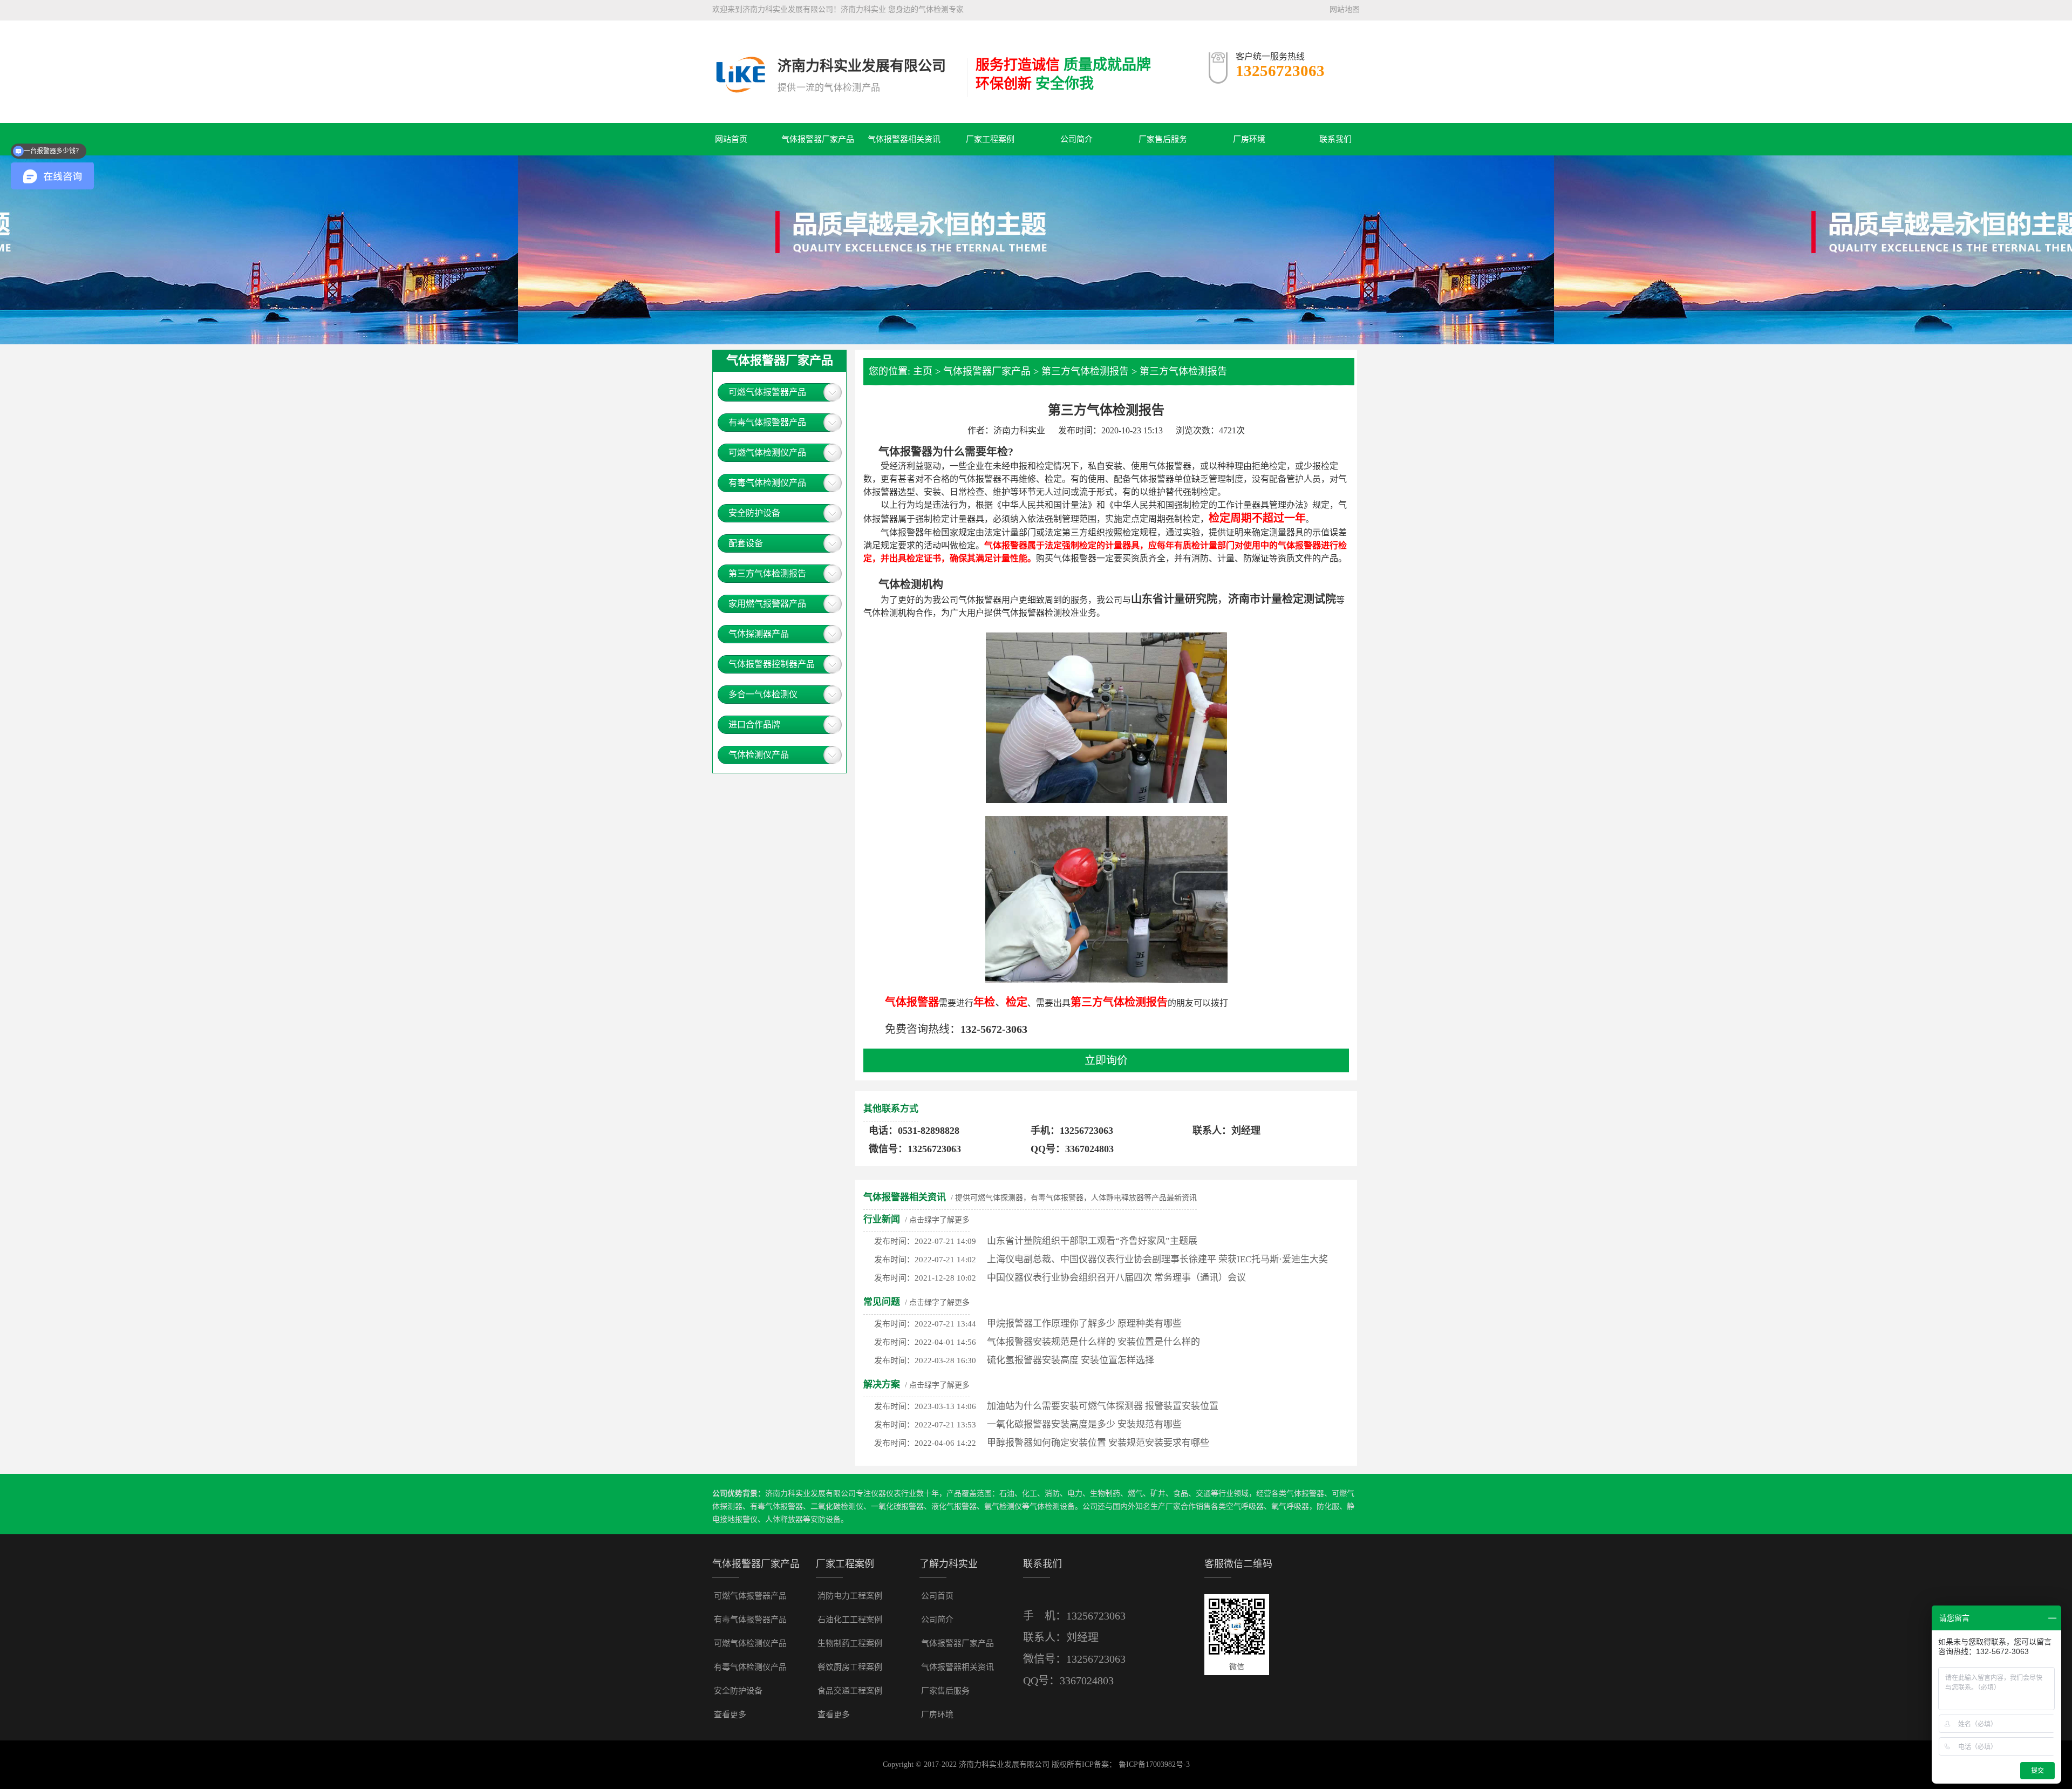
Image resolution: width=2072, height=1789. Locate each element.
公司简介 (1076, 139)
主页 (923, 371)
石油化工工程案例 (850, 1620)
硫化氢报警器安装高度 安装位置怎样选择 (1071, 1360)
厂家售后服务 (1163, 139)
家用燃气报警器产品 (767, 604)
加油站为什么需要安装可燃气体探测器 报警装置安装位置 (1103, 1406)
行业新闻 (882, 1219)
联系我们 (1335, 139)
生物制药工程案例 (850, 1643)
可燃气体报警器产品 (767, 392)
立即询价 (1106, 1060)
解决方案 (882, 1385)
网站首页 (731, 139)
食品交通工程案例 (850, 1691)
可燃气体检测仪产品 (767, 453)
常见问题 (882, 1302)
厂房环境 (1249, 139)
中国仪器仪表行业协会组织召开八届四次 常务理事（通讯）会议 (1116, 1278)
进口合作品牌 (754, 725)
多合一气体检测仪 (763, 694)
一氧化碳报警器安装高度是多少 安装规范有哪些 (1084, 1424)
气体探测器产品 (759, 634)
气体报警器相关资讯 (904, 139)
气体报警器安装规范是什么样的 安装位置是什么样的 (1093, 1342)
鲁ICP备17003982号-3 (1154, 1764)
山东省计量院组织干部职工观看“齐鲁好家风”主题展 (1092, 1241)
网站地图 (1345, 9)
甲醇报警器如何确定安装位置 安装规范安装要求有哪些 (1098, 1443)
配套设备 (746, 543)
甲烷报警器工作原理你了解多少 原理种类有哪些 (1084, 1324)
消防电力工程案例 (850, 1596)
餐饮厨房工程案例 (850, 1667)
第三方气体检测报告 (767, 573)
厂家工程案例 (990, 139)
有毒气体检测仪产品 (767, 483)
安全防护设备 (754, 513)
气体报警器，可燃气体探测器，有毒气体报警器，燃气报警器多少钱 (739, 58)
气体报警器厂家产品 (818, 139)
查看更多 (730, 1715)
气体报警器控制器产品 (772, 664)
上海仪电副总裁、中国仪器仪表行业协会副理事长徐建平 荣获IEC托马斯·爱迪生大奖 (1157, 1259)
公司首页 (937, 1596)
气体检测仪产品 (759, 755)
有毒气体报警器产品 (767, 422)
